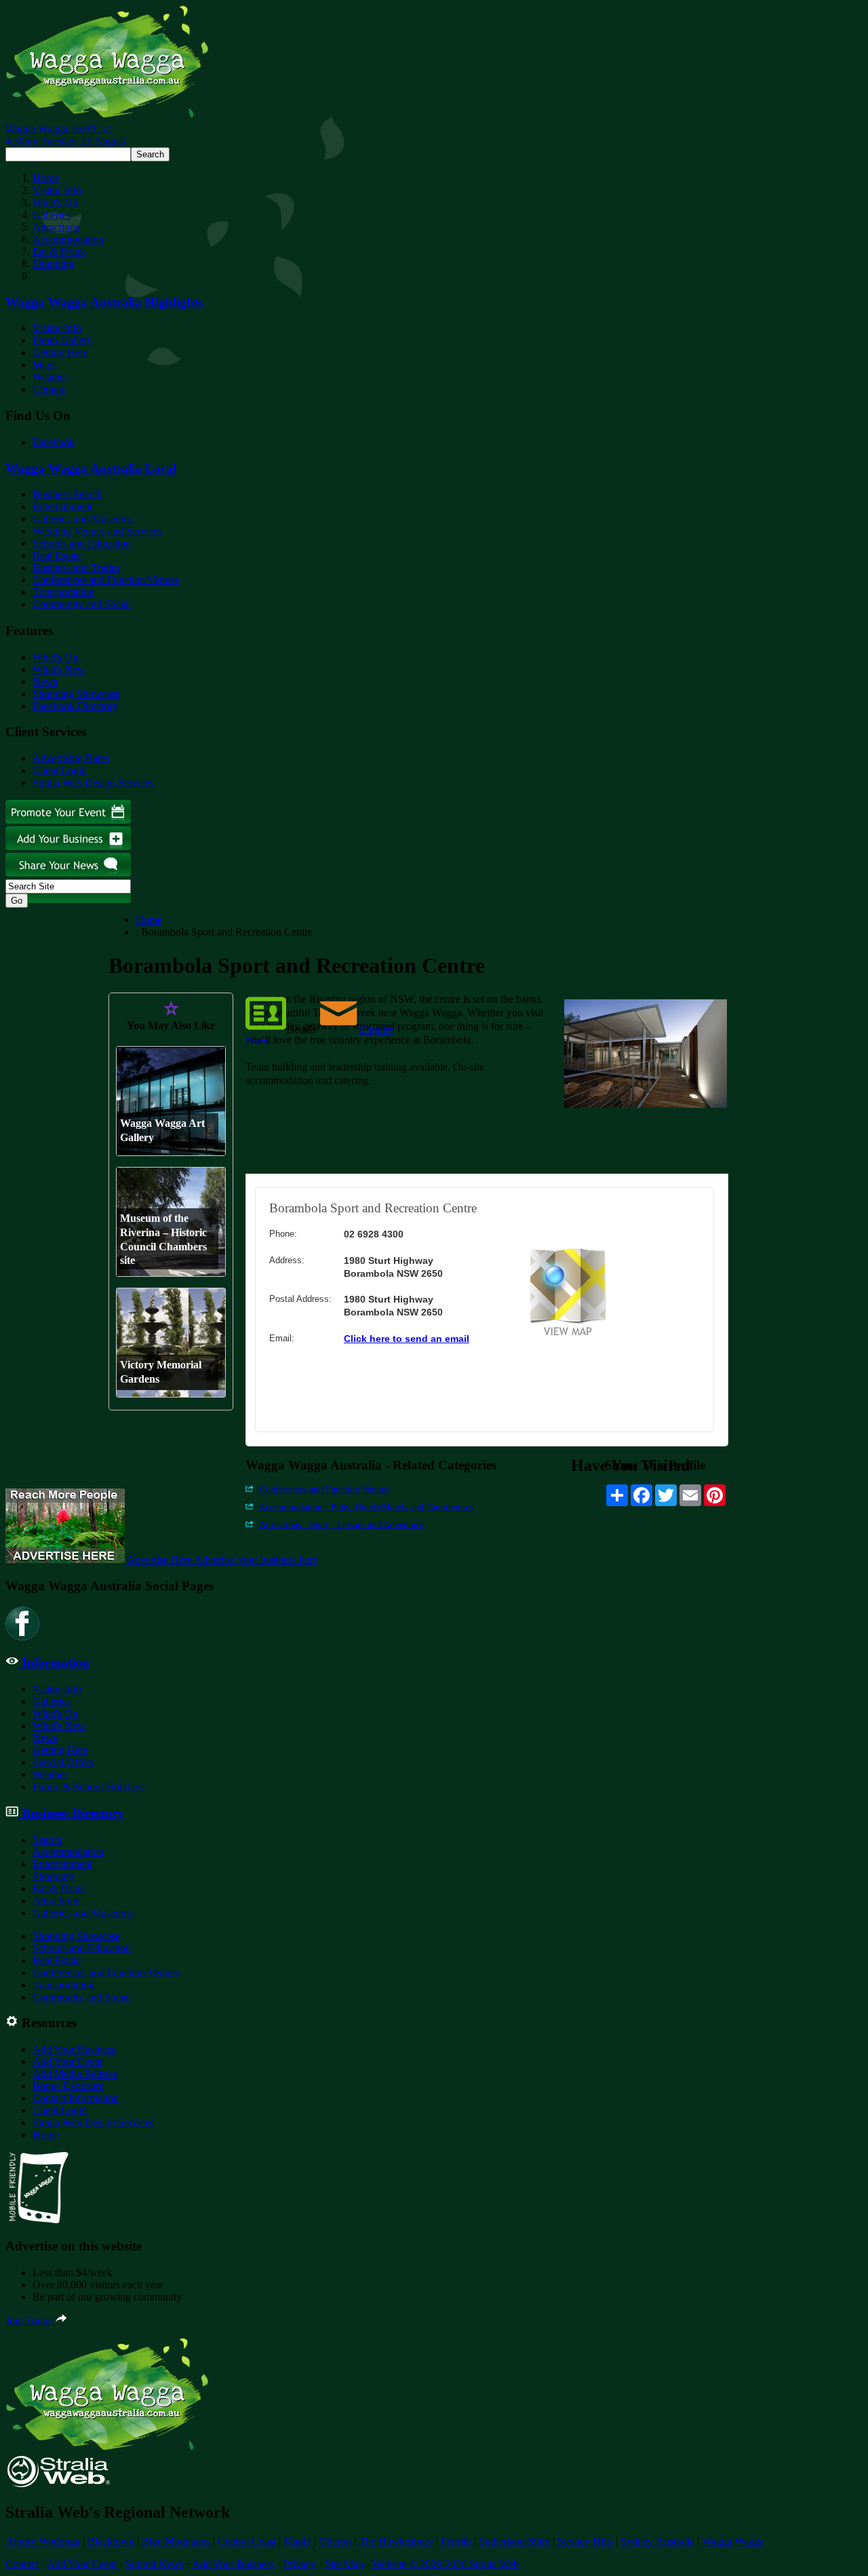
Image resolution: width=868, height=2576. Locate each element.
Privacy (300, 2564)
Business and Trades (76, 568)
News (45, 681)
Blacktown (111, 2541)
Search (47, 1840)
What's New (59, 669)
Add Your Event (67, 2061)
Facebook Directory (75, 706)
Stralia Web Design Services (93, 783)
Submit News (155, 2564)
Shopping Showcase (76, 694)
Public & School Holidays (88, 1787)
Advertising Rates (71, 758)
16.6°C (65, 135)
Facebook (54, 442)
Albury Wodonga (43, 2541)
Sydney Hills (585, 2541)
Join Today (31, 2321)
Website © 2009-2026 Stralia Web (446, 2564)
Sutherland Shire (514, 2541)
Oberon (335, 2541)
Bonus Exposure (68, 2086)
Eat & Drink (59, 251)
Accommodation (68, 239)
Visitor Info (57, 190)
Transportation (63, 592)
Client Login (60, 770)
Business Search (67, 494)
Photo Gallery (62, 340)
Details (301, 1030)
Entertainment (62, 506)
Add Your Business (74, 2049)
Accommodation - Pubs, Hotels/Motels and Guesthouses (365, 1507)
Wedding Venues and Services (97, 531)
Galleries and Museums (83, 519)
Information (54, 1662)
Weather (50, 377)
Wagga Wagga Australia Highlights (104, 302)
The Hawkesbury (396, 2541)
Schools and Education (82, 543)
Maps (44, 365)
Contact (22, 2564)
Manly (297, 2541)
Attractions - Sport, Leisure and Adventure (340, 1525)
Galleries (52, 215)
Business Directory (71, 1813)
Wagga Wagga (733, 2541)
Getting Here (60, 352)
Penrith (456, 2541)
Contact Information (76, 2098)
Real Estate (57, 555)
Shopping (53, 264)
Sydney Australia (657, 2541)
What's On (55, 203)
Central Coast (247, 2541)
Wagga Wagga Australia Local (91, 468)
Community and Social (82, 604)
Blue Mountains (176, 2541)
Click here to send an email (407, 1339)
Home (46, 178)
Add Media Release (75, 2074)
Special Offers (63, 1762)
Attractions (56, 227)
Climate (49, 389)
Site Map (344, 2564)
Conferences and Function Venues (106, 580)
